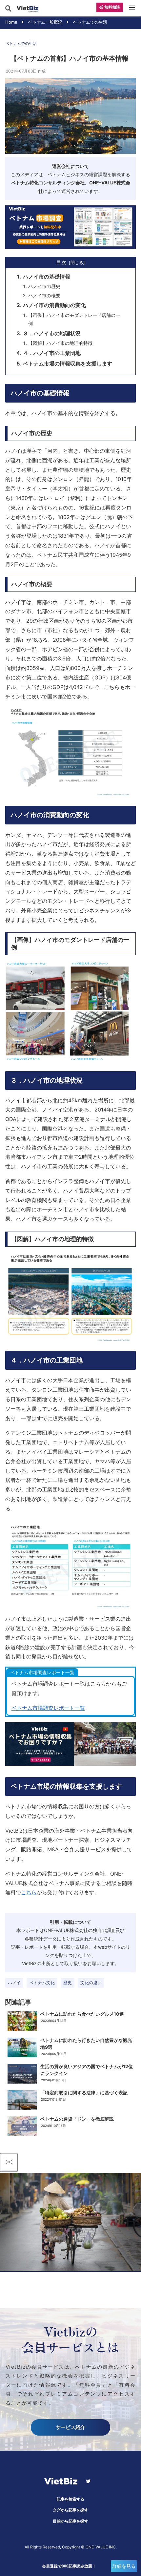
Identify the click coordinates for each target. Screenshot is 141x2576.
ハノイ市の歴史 (44, 286)
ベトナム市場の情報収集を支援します (68, 364)
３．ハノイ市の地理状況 (52, 333)
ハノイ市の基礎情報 (47, 277)
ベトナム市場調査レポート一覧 (48, 1708)
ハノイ (14, 1983)
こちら (29, 1892)
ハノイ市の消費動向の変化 (54, 305)
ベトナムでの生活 (21, 43)
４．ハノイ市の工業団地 (52, 353)
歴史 (68, 1983)
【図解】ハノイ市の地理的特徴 (60, 343)
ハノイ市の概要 (44, 295)
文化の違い (91, 1983)
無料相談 (112, 7)
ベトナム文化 (42, 1983)
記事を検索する (70, 2499)
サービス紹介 (70, 2427)
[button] (134, 259)
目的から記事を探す (70, 2521)
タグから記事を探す (70, 2510)
